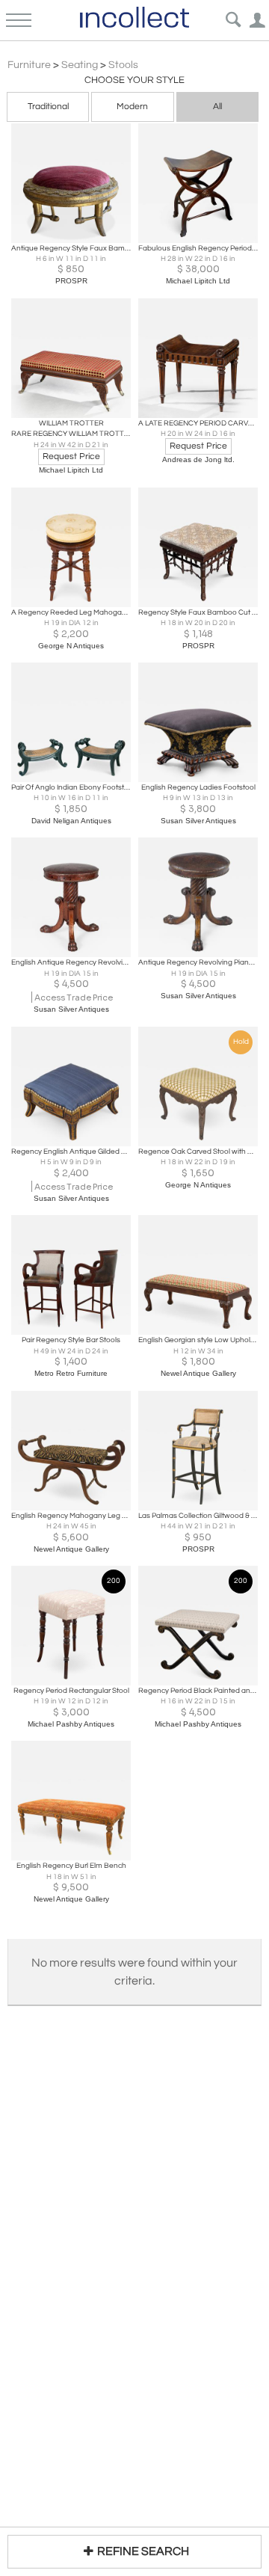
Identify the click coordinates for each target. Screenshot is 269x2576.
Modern (132, 107)
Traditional (48, 107)
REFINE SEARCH (143, 2551)
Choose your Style (134, 80)
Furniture (29, 65)
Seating (80, 65)
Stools (123, 65)
